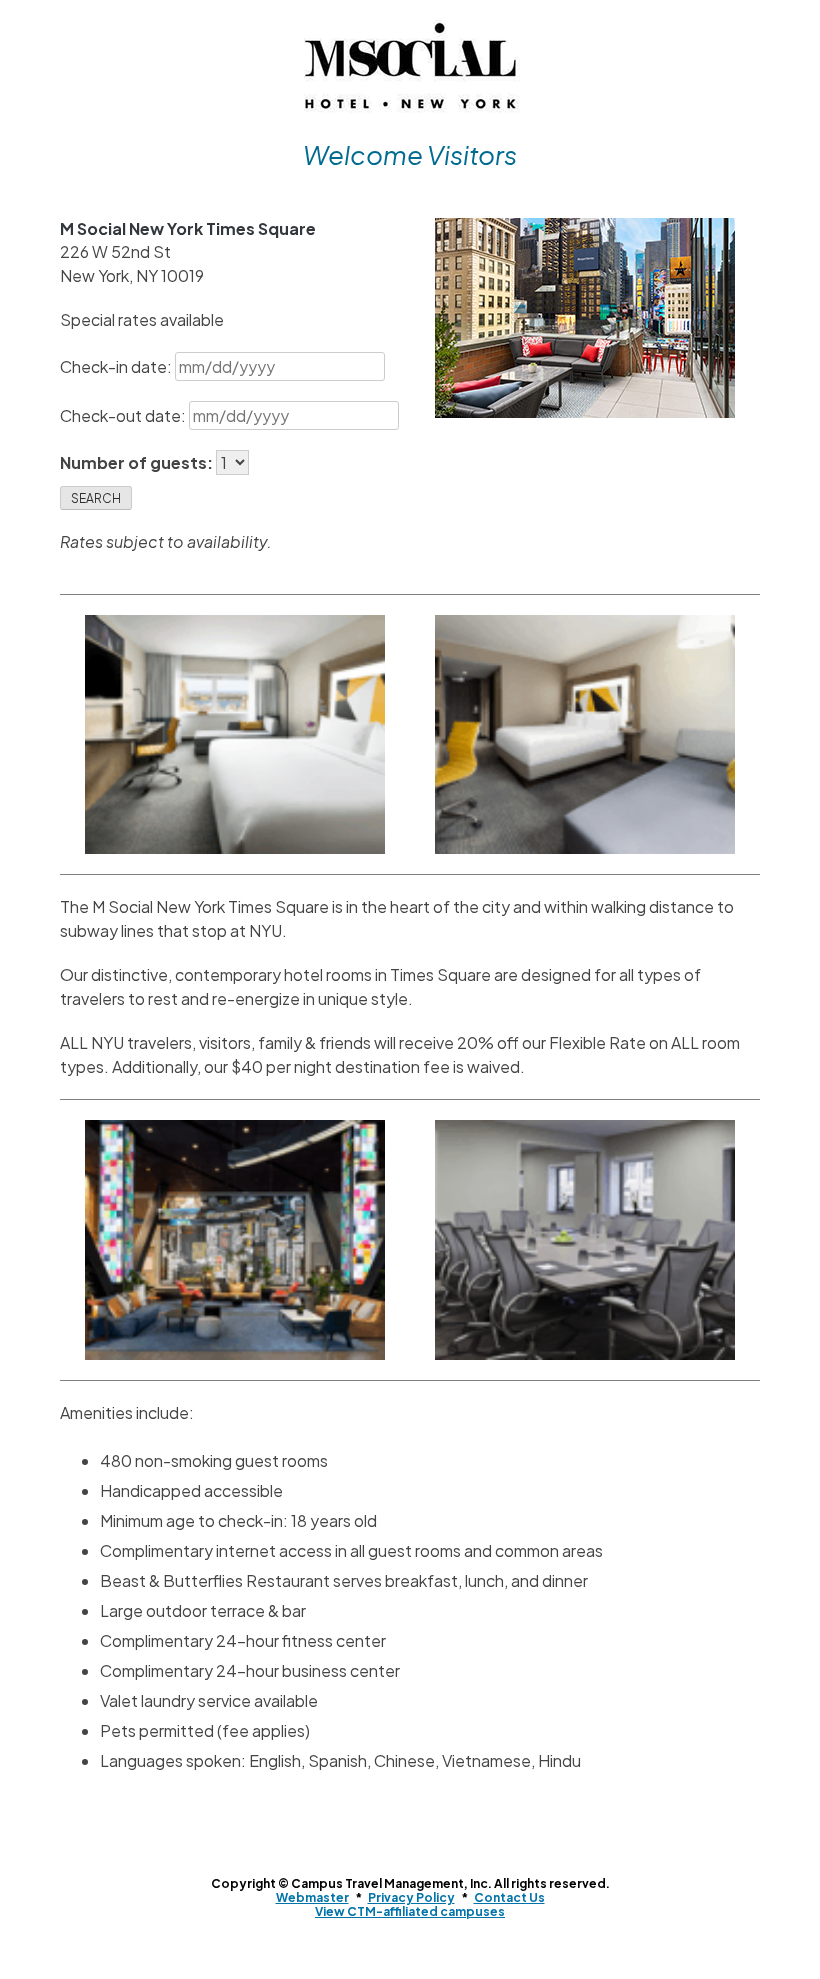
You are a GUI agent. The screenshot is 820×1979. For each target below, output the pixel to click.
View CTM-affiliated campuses (410, 1911)
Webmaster (312, 1897)
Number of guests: (138, 462)
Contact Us (509, 1897)
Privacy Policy (411, 1897)
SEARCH (96, 498)
